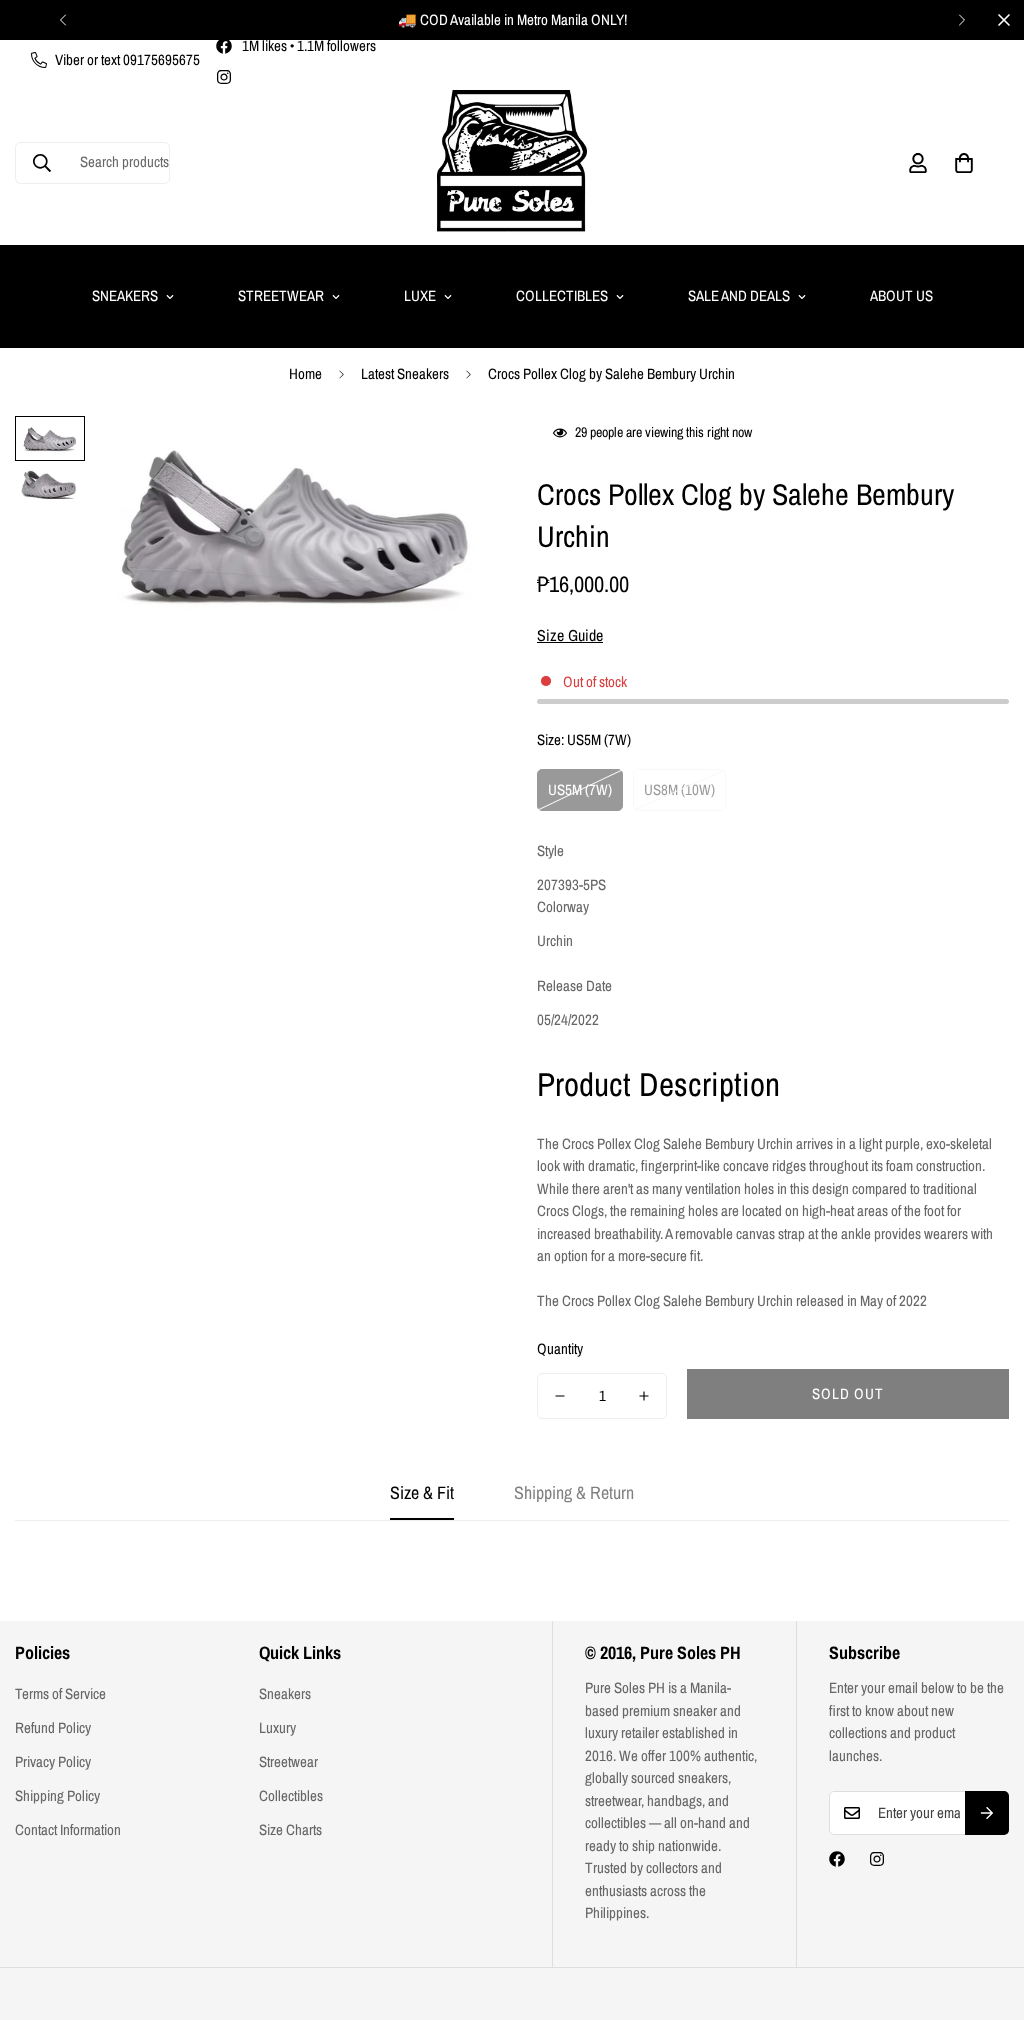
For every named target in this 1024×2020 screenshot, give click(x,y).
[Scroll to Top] (985, 1911)
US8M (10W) (679, 789)
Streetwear (281, 295)
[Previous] (62, 20)
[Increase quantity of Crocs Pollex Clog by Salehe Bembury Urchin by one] (644, 1396)
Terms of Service (60, 1693)
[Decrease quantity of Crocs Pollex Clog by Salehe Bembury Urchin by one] (560, 1396)
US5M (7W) (580, 789)
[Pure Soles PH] (512, 162)
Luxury (277, 1727)
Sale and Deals (739, 295)
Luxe (420, 295)
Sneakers (125, 295)
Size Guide (570, 635)
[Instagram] (224, 77)
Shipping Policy (57, 1795)
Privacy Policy (53, 1761)
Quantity (560, 1348)
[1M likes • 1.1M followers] (837, 1859)
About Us (901, 295)
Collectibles (562, 295)
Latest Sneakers (405, 373)
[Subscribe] (987, 1813)
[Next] (961, 20)
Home (305, 373)
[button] (964, 163)
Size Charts (290, 1829)
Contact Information (68, 1829)
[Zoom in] (444, 458)
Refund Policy (53, 1727)
